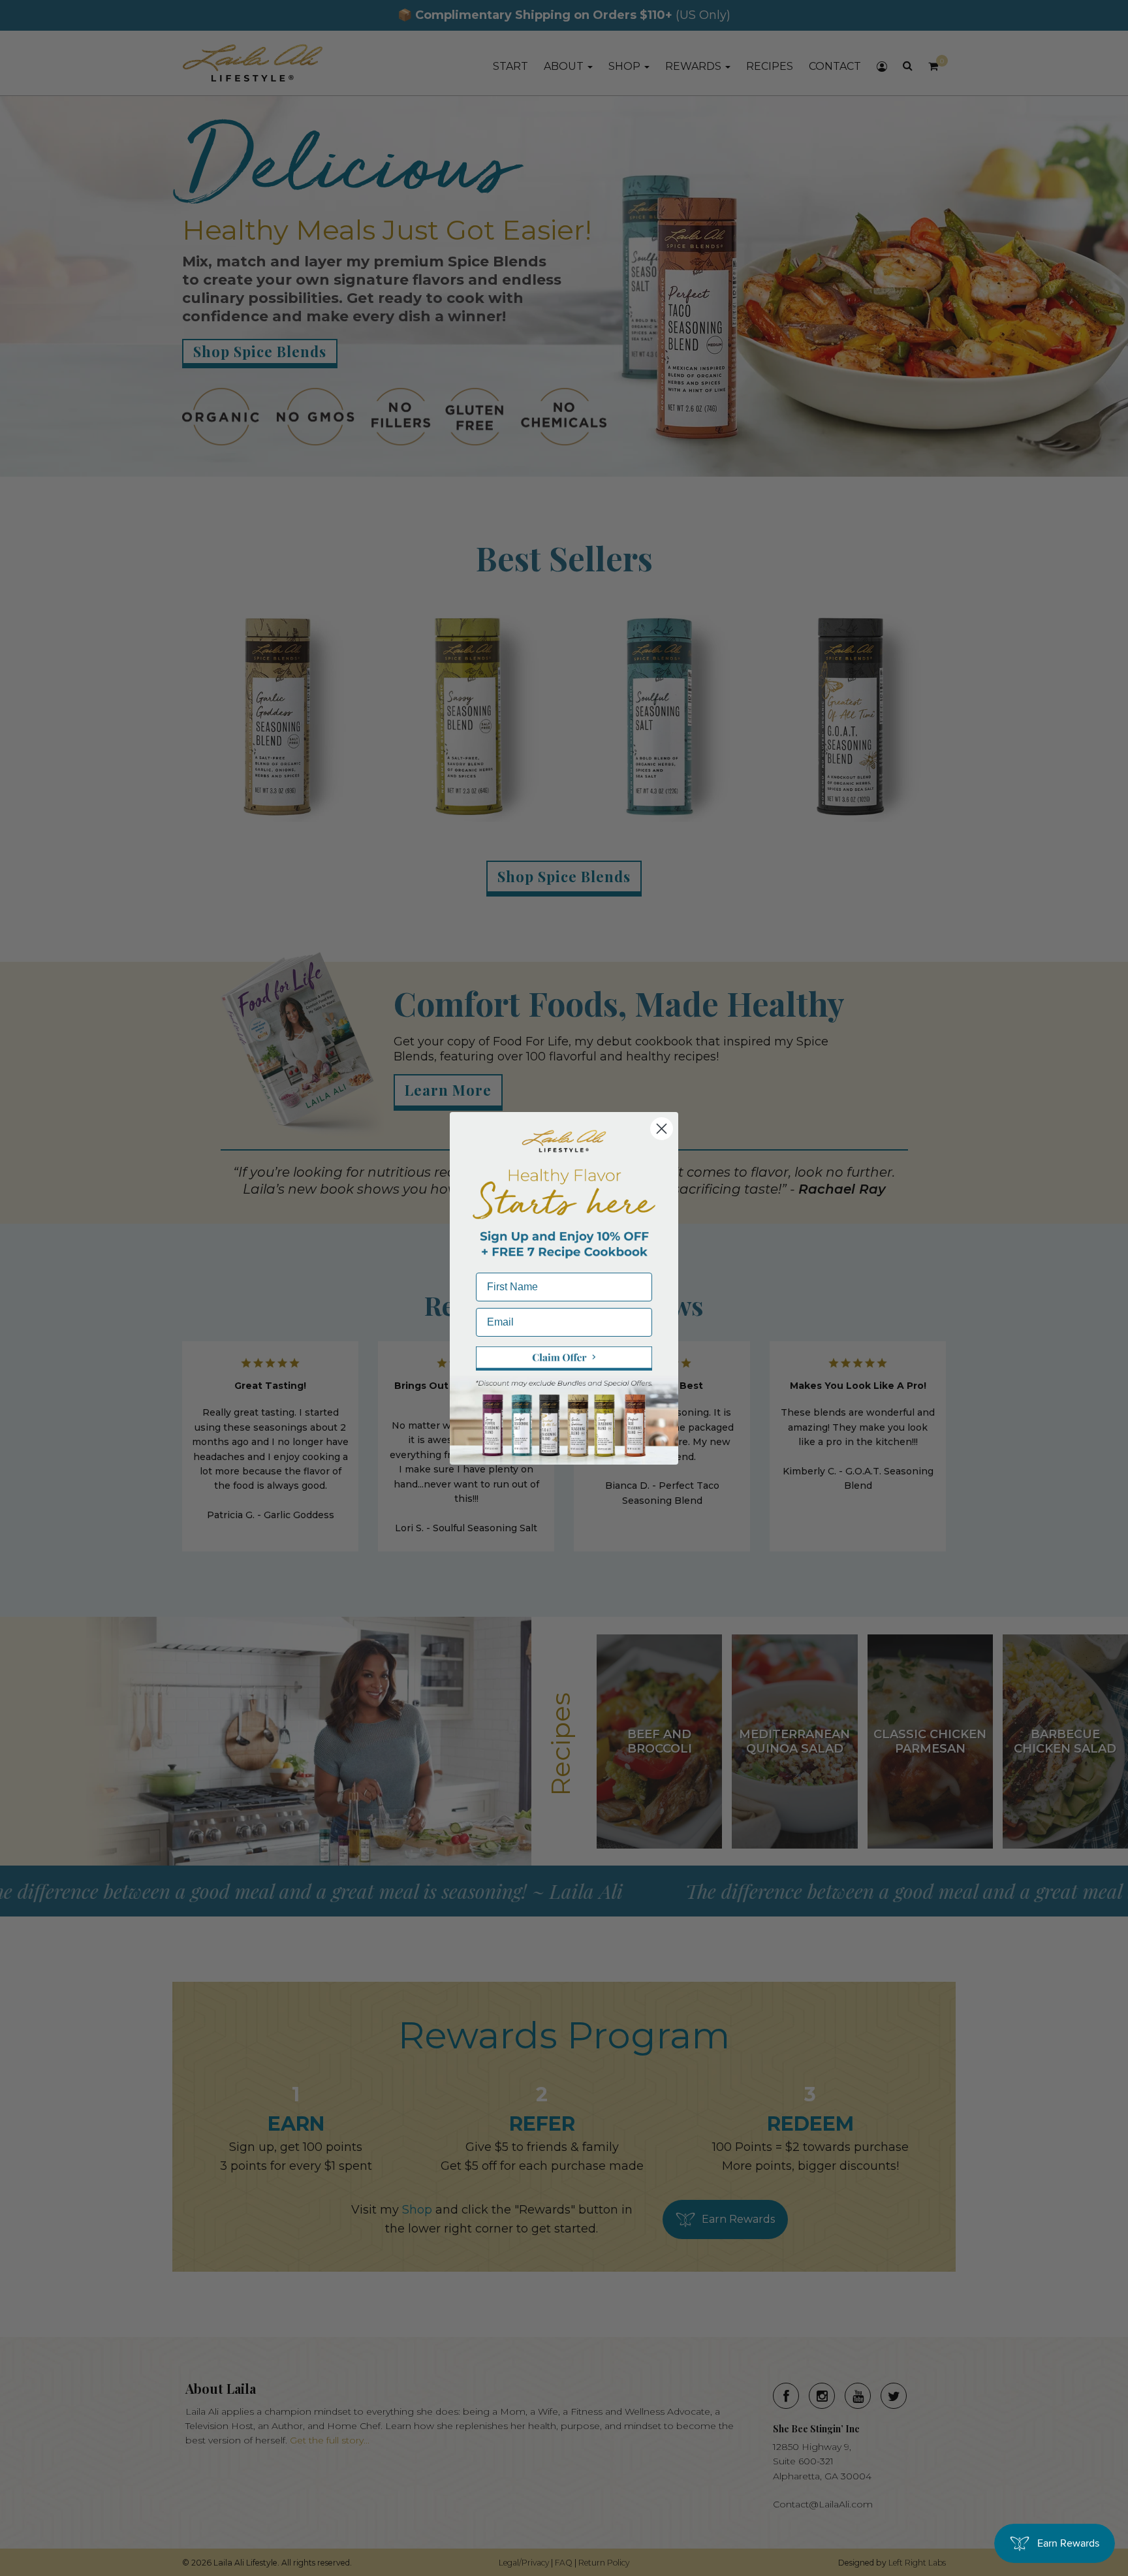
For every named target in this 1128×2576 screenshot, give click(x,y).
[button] (564, 1359)
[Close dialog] (662, 1129)
